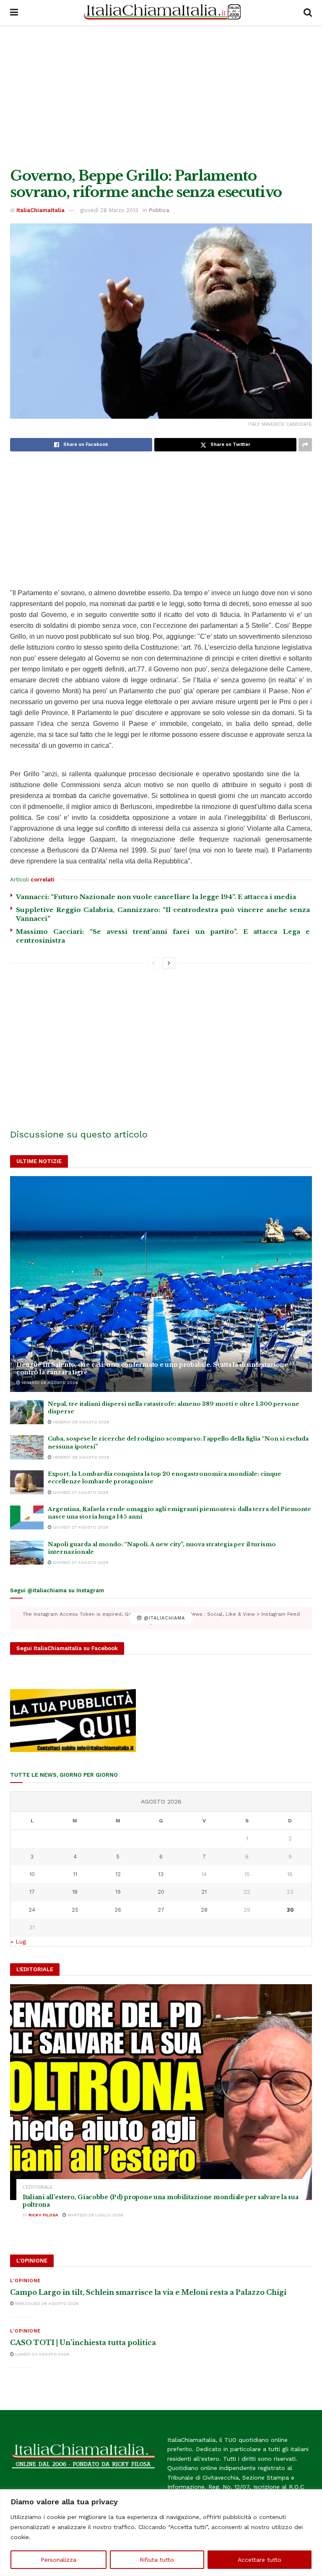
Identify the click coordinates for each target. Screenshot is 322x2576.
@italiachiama (163, 1618)
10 (32, 1874)
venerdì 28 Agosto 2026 (49, 1383)
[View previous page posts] (153, 963)
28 (204, 1910)
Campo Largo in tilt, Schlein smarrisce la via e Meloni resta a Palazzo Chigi (148, 2292)
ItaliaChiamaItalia (40, 210)
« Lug (18, 1941)
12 (118, 1874)
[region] (161, 2533)
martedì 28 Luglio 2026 (95, 2215)
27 (161, 1910)
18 (75, 1892)
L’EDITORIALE (38, 2187)
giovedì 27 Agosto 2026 (80, 1492)
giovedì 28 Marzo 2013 (109, 210)
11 (75, 1874)
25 (75, 1910)
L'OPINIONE (25, 2281)
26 (118, 1910)
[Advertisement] (161, 96)
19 (118, 1892)
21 (204, 1892)
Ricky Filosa (43, 2215)
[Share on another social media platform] (305, 445)
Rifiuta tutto (157, 2560)
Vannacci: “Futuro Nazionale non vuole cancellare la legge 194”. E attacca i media (156, 897)
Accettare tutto (260, 2560)
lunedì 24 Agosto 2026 (42, 2354)
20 (161, 1892)
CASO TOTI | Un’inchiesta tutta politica (83, 2343)
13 (161, 1874)
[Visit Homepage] (161, 13)
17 (32, 1892)
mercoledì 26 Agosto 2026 (46, 2303)
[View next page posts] (169, 963)
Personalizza (58, 2560)
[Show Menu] (14, 13)
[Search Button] (308, 13)
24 (32, 1910)
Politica (159, 210)
